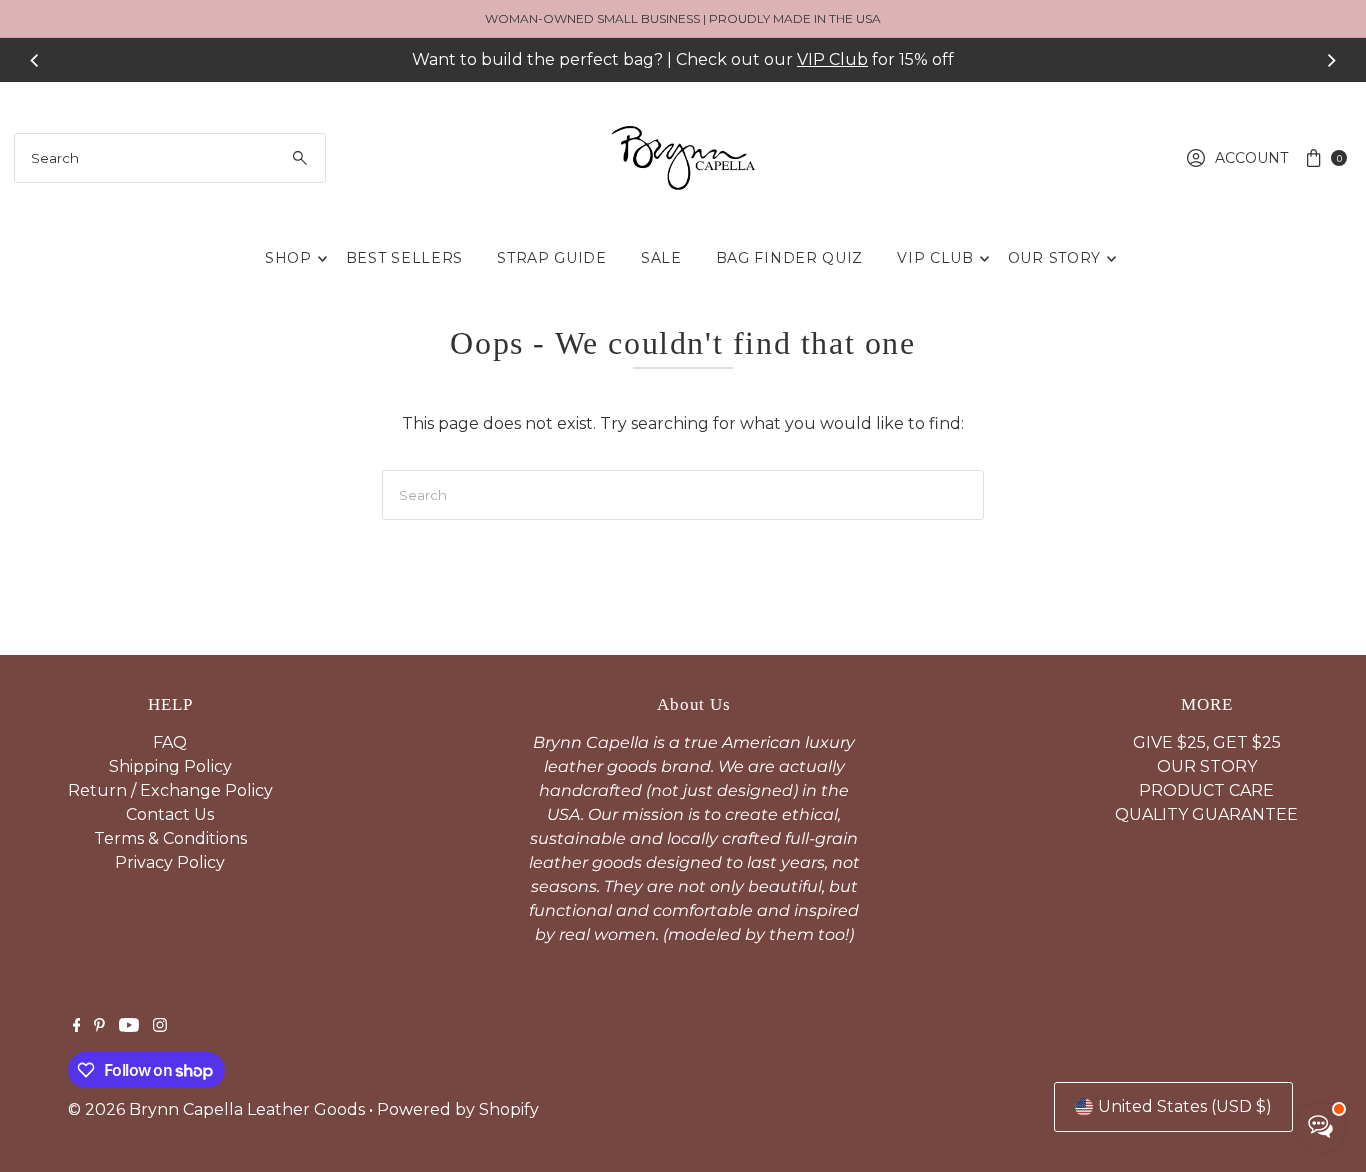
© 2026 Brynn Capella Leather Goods (216, 1109)
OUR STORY (1054, 258)
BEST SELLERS (404, 258)
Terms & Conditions (170, 838)
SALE (661, 258)
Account (1251, 158)
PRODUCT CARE (1206, 790)
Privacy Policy (170, 862)
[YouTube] (129, 1027)
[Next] (1331, 60)
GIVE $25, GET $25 (1207, 742)
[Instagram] (160, 1027)
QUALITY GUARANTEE (1206, 814)
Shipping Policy (170, 766)
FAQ (170, 742)
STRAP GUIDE (552, 258)
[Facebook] (77, 1027)
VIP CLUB (935, 258)
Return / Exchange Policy (170, 790)
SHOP (288, 258)
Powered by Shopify (458, 1109)
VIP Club (832, 59)
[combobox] (170, 158)
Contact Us (170, 814)
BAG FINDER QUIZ (790, 258)
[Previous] (35, 60)
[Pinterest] (99, 1027)
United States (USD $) (1185, 1106)
